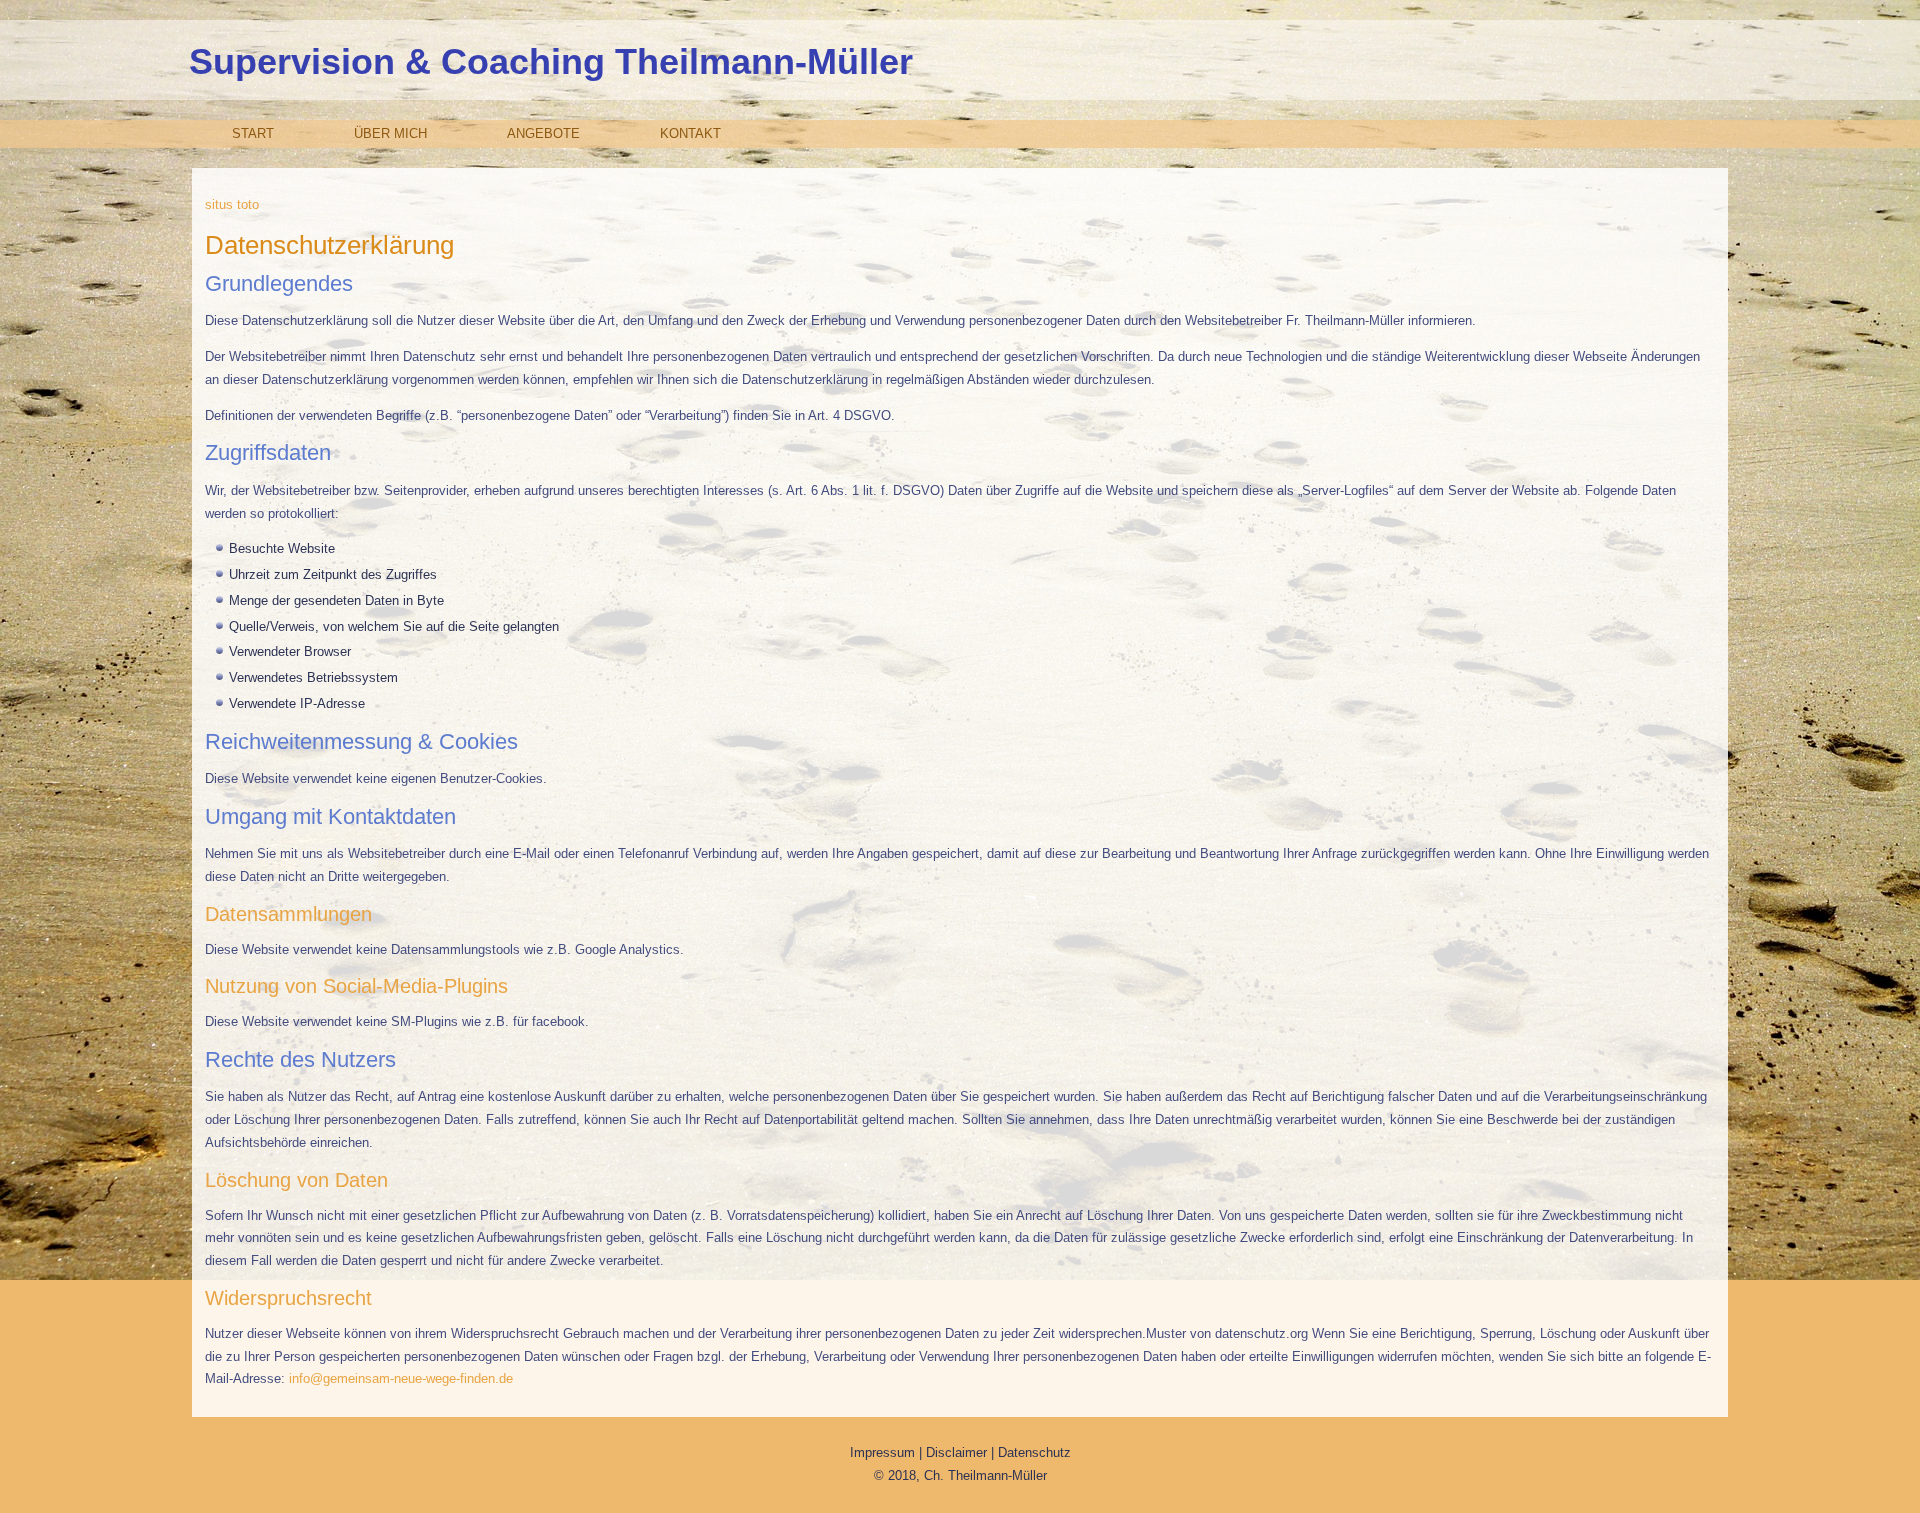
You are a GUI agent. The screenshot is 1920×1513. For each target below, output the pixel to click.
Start (253, 133)
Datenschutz (1034, 1452)
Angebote (543, 133)
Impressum (884, 1452)
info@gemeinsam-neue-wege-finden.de (401, 1378)
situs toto (232, 204)
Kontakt (690, 133)
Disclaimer (958, 1452)
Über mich (390, 133)
